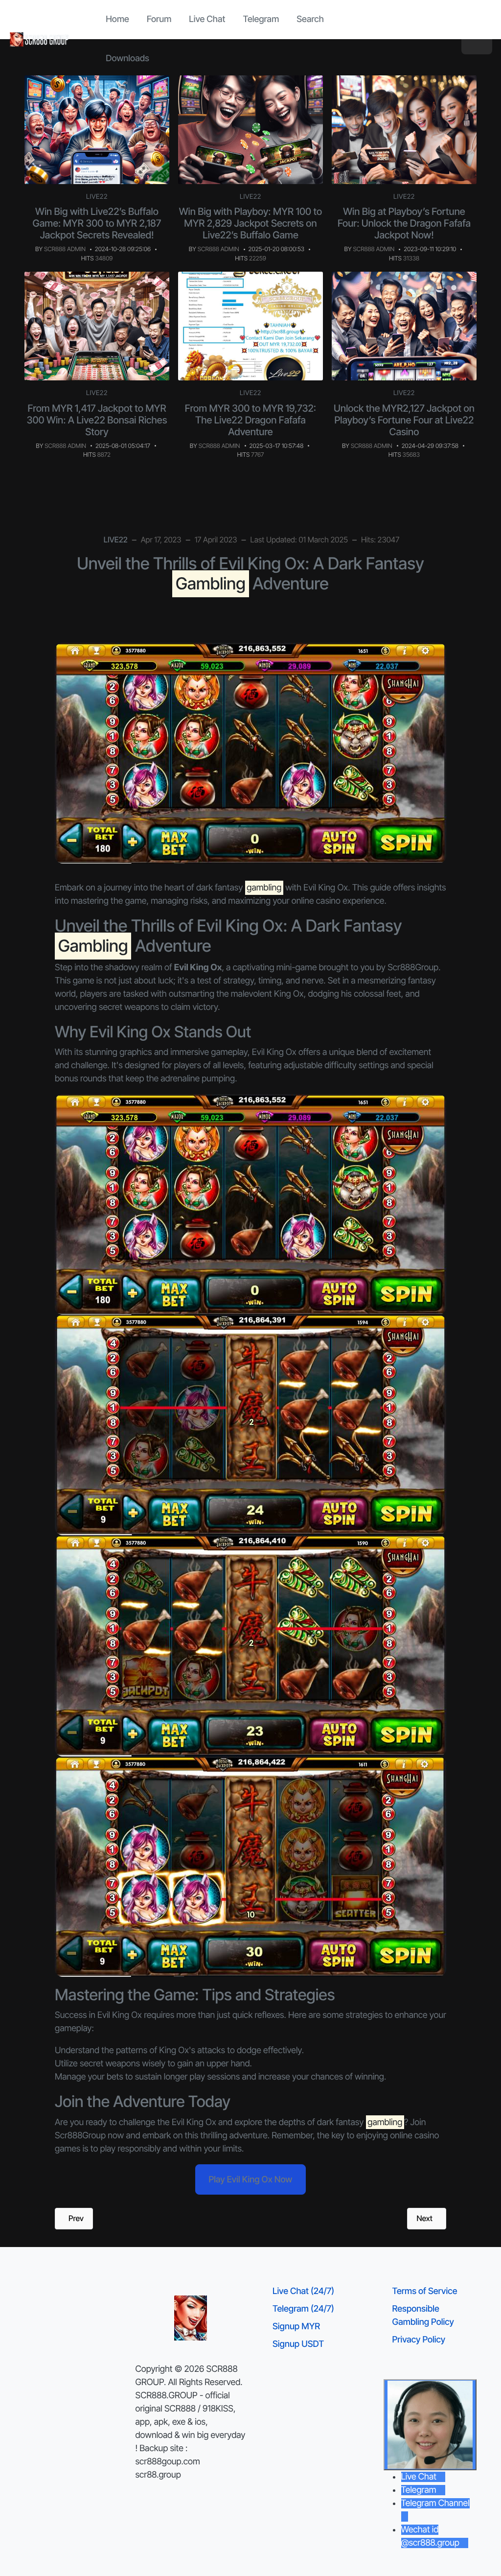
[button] (477, 39)
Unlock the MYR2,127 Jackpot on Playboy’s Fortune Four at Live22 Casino (404, 420)
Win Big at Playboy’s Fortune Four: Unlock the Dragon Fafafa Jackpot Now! (404, 223)
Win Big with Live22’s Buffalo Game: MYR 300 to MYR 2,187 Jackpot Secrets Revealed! (97, 223)
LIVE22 (97, 197)
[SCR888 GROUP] (40, 39)
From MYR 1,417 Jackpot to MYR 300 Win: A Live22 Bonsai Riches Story (97, 420)
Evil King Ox (274, 1052)
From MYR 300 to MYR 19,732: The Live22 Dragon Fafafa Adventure (250, 420)
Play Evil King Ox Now (251, 2180)
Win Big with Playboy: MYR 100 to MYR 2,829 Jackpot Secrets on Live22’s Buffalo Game (251, 223)
